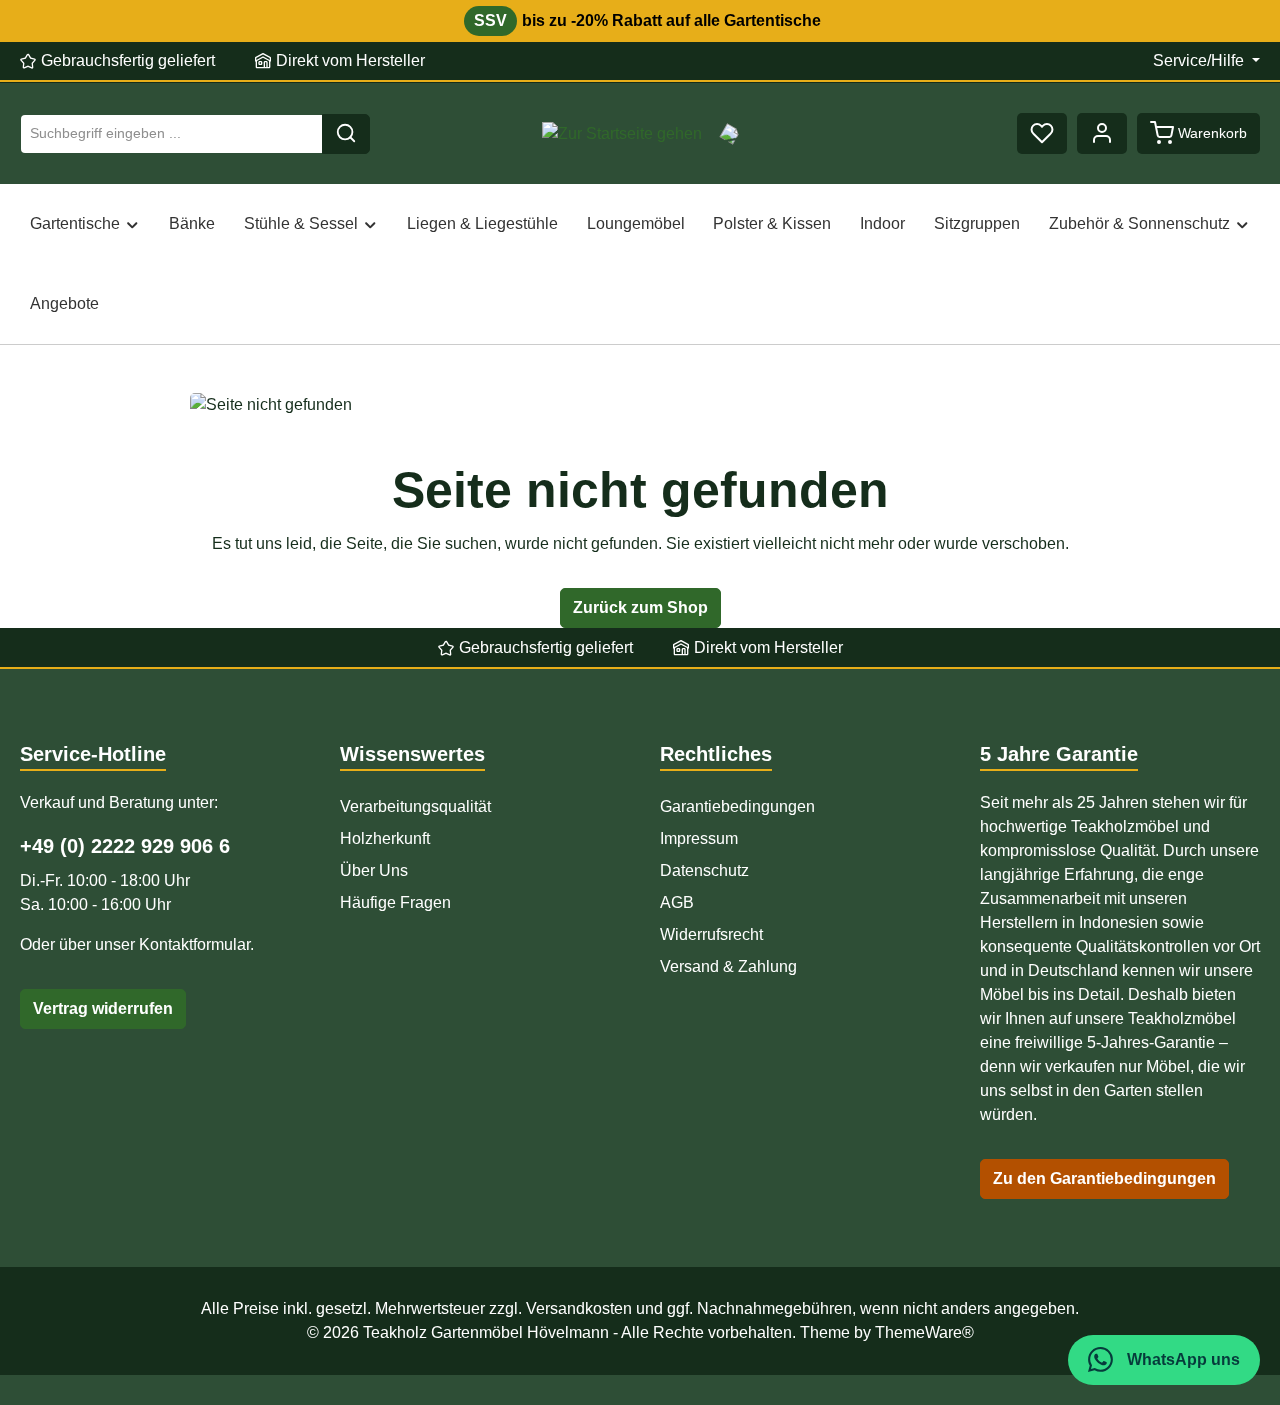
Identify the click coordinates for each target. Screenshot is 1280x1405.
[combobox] (171, 134)
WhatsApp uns (1181, 1359)
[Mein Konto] (1102, 133)
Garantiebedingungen (737, 806)
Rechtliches (716, 754)
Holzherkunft (385, 838)
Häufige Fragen (395, 902)
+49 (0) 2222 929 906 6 (125, 846)
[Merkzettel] (1042, 133)
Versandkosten (579, 1308)
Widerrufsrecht (711, 934)
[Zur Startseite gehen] (622, 133)
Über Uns (374, 870)
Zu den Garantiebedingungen (1104, 1178)
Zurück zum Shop (640, 607)
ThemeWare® (924, 1332)
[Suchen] (346, 134)
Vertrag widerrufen (103, 1008)
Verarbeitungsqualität (415, 806)
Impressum (699, 838)
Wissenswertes (412, 754)
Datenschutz (704, 870)
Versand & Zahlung (728, 966)
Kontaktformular (194, 944)
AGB (677, 902)
